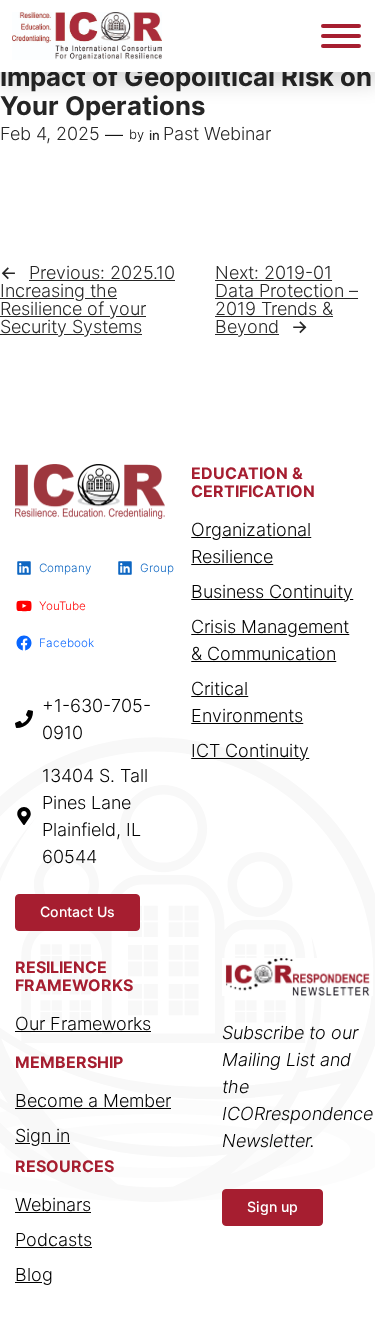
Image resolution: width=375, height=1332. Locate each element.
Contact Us (77, 911)
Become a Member (93, 1100)
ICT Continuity (250, 750)
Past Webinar (217, 133)
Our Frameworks (83, 1023)
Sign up (272, 1206)
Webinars (53, 1204)
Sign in (42, 1135)
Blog (34, 1274)
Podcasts (53, 1239)
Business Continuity (272, 591)
